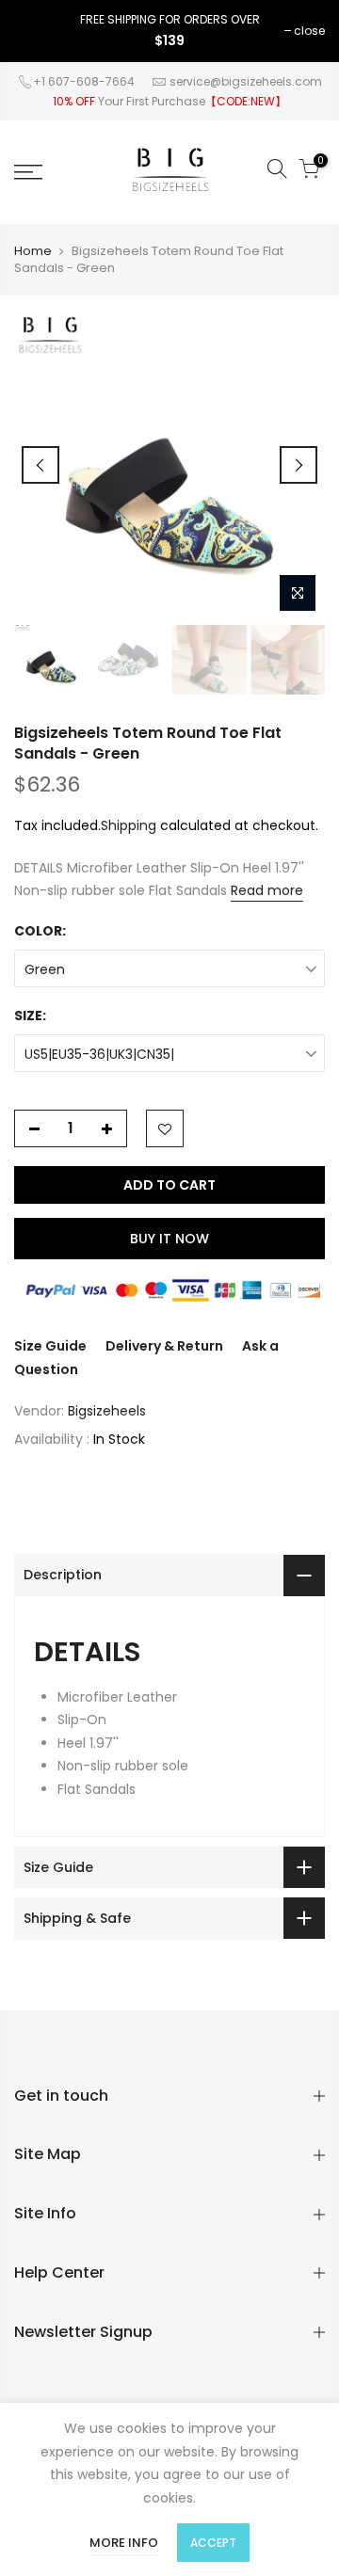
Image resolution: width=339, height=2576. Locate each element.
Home (33, 251)
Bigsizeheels (107, 1411)
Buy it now (169, 1239)
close (309, 31)
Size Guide (50, 1346)
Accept (213, 2543)
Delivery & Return (164, 1346)
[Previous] (40, 465)
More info (124, 2543)
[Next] (299, 465)
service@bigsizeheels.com (246, 81)
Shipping (129, 825)
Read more (267, 890)
